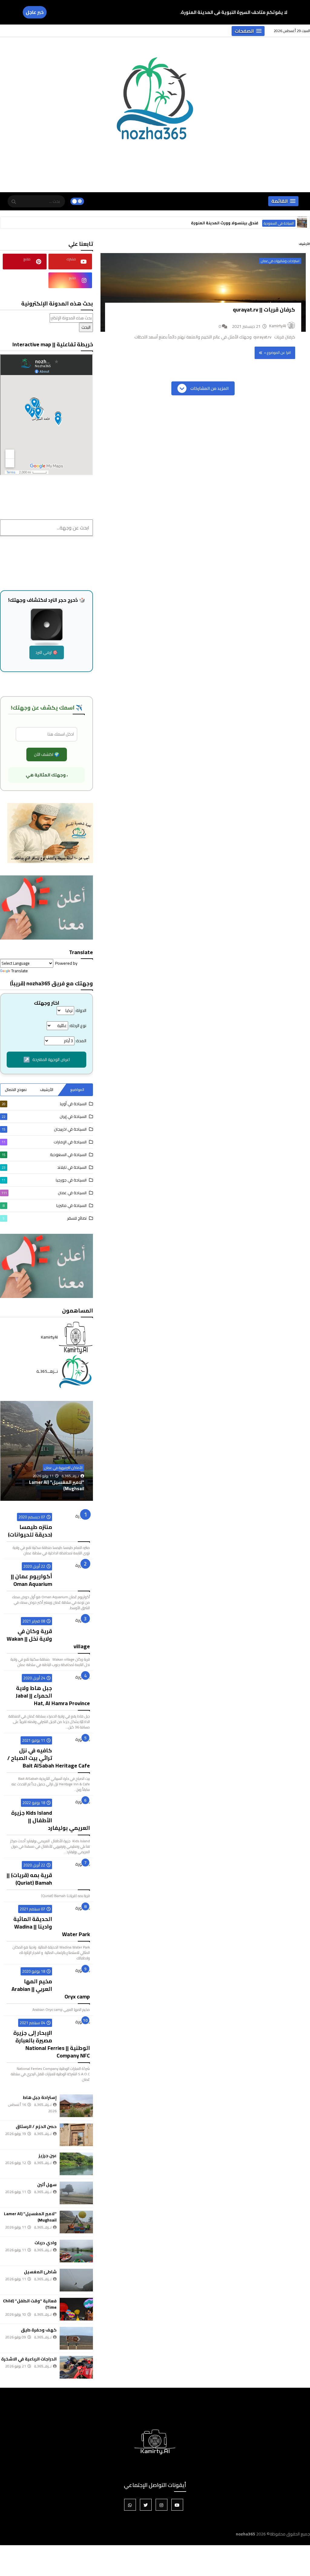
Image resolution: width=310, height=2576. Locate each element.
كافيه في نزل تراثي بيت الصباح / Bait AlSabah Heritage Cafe (49, 1758)
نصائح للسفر (45, 1218)
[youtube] (177, 2505)
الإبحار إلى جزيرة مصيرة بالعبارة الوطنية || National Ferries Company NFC (52, 2044)
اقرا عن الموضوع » (277, 352)
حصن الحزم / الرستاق (36, 2126)
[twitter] (146, 2505)
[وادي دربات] (47, 1451)
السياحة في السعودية (279, 223)
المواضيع (77, 1090)
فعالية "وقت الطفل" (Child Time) (30, 2304)
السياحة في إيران (44, 1116)
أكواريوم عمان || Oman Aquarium (31, 1580)
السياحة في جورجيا (44, 1180)
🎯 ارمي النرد (47, 652)
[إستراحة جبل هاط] (76, 2106)
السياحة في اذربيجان (44, 1129)
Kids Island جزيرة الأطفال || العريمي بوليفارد (51, 1820)
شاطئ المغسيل (40, 2272)
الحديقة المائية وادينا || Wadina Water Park (52, 1927)
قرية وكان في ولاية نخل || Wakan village (48, 1639)
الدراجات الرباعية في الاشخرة (29, 2359)
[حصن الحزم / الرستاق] (76, 2135)
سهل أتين (47, 2185)
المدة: (81, 1041)
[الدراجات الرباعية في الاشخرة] (76, 2367)
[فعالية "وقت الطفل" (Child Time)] (76, 2309)
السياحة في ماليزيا (45, 1205)
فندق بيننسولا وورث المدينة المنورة (225, 223)
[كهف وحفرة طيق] (76, 2338)
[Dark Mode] (77, 201)
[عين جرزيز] (76, 2164)
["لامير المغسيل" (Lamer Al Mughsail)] (76, 2222)
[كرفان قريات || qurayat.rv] (203, 292)
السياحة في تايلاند (44, 1167)
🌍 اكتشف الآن (47, 754)
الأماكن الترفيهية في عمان (63, 1474)
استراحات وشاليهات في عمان (280, 261)
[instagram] (162, 2505)
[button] (248, 31)
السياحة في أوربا (44, 1104)
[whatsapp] (130, 2505)
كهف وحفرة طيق (39, 2330)
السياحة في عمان (44, 1193)
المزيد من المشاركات (209, 388)
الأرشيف (47, 1090)
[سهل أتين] (76, 2193)
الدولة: (81, 1010)
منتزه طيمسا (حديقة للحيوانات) (30, 1531)
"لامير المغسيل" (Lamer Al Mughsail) (30, 2217)
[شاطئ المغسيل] (76, 2280)
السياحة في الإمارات (44, 1142)
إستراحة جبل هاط (40, 2097)
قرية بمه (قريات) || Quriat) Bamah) (29, 1879)
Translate (20, 971)
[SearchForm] (14, 202)
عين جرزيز (48, 2156)
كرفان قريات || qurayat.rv (264, 310)
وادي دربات (73, 1489)
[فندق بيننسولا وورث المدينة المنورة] (302, 223)
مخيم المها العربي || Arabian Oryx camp (51, 1989)
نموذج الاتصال (16, 1090)
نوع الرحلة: (78, 1026)
